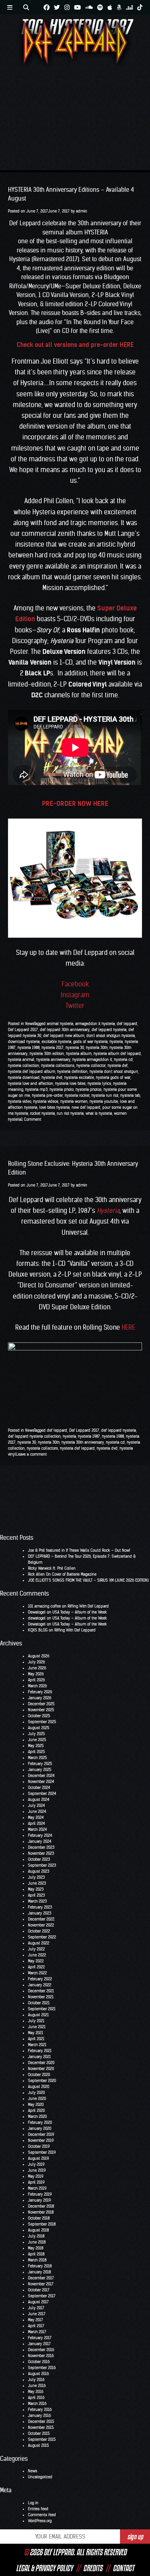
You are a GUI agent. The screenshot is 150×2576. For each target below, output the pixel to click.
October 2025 (39, 1716)
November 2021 (41, 1997)
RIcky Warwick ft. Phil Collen (52, 1568)
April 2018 (36, 2254)
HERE (128, 1327)
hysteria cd (123, 1060)
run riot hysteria (70, 1113)
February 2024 (40, 1835)
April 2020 (36, 2111)
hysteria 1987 (89, 1436)
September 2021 (42, 2009)
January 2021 (39, 2057)
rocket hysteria (42, 1113)
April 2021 (36, 2039)
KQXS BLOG (38, 1630)
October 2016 (39, 2362)
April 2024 (36, 1823)
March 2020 (37, 2116)
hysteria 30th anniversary (83, 1442)
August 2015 (38, 2445)
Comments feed (42, 2515)
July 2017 (36, 2308)
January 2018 (39, 2272)
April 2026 (36, 1680)
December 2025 (41, 1704)
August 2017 (38, 2302)
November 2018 (41, 2212)
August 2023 (39, 1871)
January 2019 (39, 2200)
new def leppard (86, 1107)
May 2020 (36, 2105)
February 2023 (40, 1907)
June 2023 (37, 1883)
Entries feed (38, 2509)
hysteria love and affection (31, 1083)
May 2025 (36, 1746)
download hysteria (24, 1042)
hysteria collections (58, 1066)
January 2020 (40, 2128)
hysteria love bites (70, 1083)
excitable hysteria (56, 1042)
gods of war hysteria (90, 1042)
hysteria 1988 (29, 1048)
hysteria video (20, 1101)
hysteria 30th (97, 1048)
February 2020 (40, 2122)
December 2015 (41, 2422)
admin (82, 211)
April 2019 (36, 2182)
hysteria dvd (52, 1077)
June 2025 (37, 1740)
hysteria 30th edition (47, 1054)
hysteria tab (130, 1095)
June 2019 (37, 2170)
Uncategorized (40, 2477)
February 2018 (40, 2266)
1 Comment (31, 1119)
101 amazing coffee (44, 1606)
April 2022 (36, 1967)
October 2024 (39, 1788)
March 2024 (37, 1829)
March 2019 (37, 2188)
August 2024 (39, 1800)
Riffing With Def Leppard (88, 1606)
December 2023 (41, 1847)
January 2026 (40, 1698)
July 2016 (36, 2380)
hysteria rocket (77, 1095)
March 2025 (37, 1758)
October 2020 (39, 2075)
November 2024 (41, 1782)
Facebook (75, 984)
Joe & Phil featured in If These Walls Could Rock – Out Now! (79, 1550)
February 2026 (40, 1692)
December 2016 (41, 2350)
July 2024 (36, 1806)
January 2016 (39, 2416)
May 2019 (36, 2176)
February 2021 (40, 2051)
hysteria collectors (42, 1448)
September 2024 (42, 1794)
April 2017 (36, 2326)
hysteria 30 (75, 1048)
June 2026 (37, 1668)
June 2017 (37, 2314)
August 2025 (39, 1728)
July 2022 (36, 1949)
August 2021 (38, 2015)
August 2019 (38, 2158)
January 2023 (40, 1913)
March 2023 (37, 1901)
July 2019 (36, 2164)
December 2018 (41, 2206)
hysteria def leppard (77, 1448)
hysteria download (24, 1077)
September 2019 (42, 2152)
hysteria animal (21, 1060)
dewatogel (37, 1618)
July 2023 (36, 1877)
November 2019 (41, 2140)
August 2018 (38, 2230)
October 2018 (39, 2218)
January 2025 (40, 1770)
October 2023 (39, 1859)
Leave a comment (31, 1454)
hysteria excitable (79, 1077)
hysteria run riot (105, 1095)
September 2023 (42, 1865)
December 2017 (41, 2278)
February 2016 (40, 2410)
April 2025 (36, 1752)
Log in (33, 2503)
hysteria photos (89, 1089)
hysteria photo (62, 1089)
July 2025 (36, 1734)
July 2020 (36, 2093)
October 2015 (39, 2433)
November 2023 (41, 1853)
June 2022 (37, 1955)
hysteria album (79, 1054)
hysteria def (118, 1066)
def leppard (127, 1024)
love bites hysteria (54, 1107)
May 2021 (36, 2033)
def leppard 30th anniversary (65, 1030)
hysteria (116, 1042)
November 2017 (41, 2284)
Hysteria (108, 1210)
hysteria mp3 (36, 1089)
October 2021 (39, 2003)
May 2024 (36, 1817)
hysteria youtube (104, 1101)
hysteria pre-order (47, 1095)
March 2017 (37, 2332)
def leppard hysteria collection (34, 1436)
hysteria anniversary (53, 1060)
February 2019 (40, 2194)
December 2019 (41, 2134)
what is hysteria (99, 1113)
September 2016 (42, 2368)
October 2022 (39, 1931)
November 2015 (41, 2427)
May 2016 (36, 2392)
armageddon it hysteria (95, 1024)
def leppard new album (64, 1036)
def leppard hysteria (109, 1030)
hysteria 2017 (53, 1048)
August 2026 (39, 1656)
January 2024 (40, 1841)
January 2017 (39, 2344)
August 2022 (39, 1943)
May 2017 (36, 2320)
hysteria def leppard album (32, 1072)
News (30, 1024)
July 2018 (36, 2236)
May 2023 (36, 1889)
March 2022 (37, 1973)
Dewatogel (37, 1612)
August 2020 (39, 2087)
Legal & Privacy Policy (44, 2568)
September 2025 (42, 1722)
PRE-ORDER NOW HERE (75, 803)
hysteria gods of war (113, 1077)
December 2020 (41, 2063)
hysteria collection (24, 1066)
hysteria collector (91, 1066)
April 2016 (36, 2398)
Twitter (75, 1006)
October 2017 (39, 2290)
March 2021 (37, 2045)
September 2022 (42, 1937)
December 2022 (41, 1919)
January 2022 (40, 1985)
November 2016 (41, 2356)
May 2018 (36, 2248)
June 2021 (37, 2027)
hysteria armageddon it (92, 1060)
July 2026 (36, 1662)
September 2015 (42, 2439)
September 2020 (42, 2081)
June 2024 (37, 1811)
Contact (123, 2568)
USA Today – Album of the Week (80, 1612)
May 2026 (36, 1674)
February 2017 (40, 2338)
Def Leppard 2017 (23, 1030)
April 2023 (36, 1895)
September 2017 (42, 2296)
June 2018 (37, 2242)
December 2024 (41, 1776)
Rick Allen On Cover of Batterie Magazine (62, 1574)
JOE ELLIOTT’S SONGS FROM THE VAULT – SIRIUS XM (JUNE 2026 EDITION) (88, 1580)
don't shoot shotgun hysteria (111, 1036)
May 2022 (36, 1961)
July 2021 (36, 2021)
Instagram (75, 995)
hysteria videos (46, 1101)
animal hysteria (60, 1024)
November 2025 (41, 1710)
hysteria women (74, 1101)
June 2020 (37, 2099)
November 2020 (41, 2069)
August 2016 (38, 2374)
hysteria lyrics (99, 1083)
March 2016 (37, 2404)
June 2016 (37, 2386)
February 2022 (40, 1979)
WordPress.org (40, 2521)
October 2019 (39, 2146)
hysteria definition (72, 1072)
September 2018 (42, 2224)
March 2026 (37, 1686)
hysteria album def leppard (117, 1054)
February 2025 (40, 1764)
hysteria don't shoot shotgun (114, 1072)
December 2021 (41, 1991)
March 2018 (37, 2260)
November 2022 (41, 1925)
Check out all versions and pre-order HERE (75, 345)
